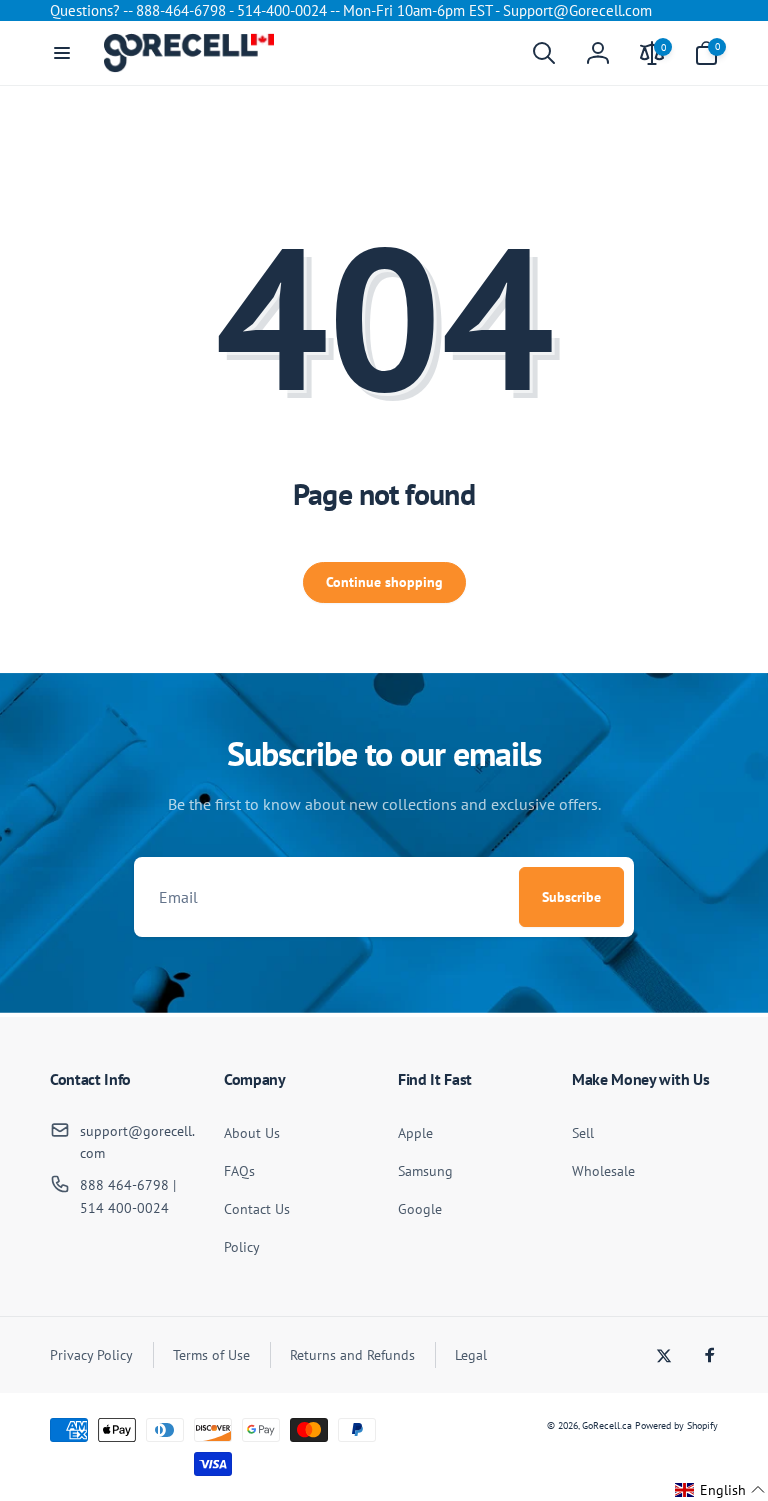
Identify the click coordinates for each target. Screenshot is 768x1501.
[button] (62, 53)
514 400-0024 (124, 1208)
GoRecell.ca (607, 1425)
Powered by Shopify (676, 1425)
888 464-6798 (124, 1185)
